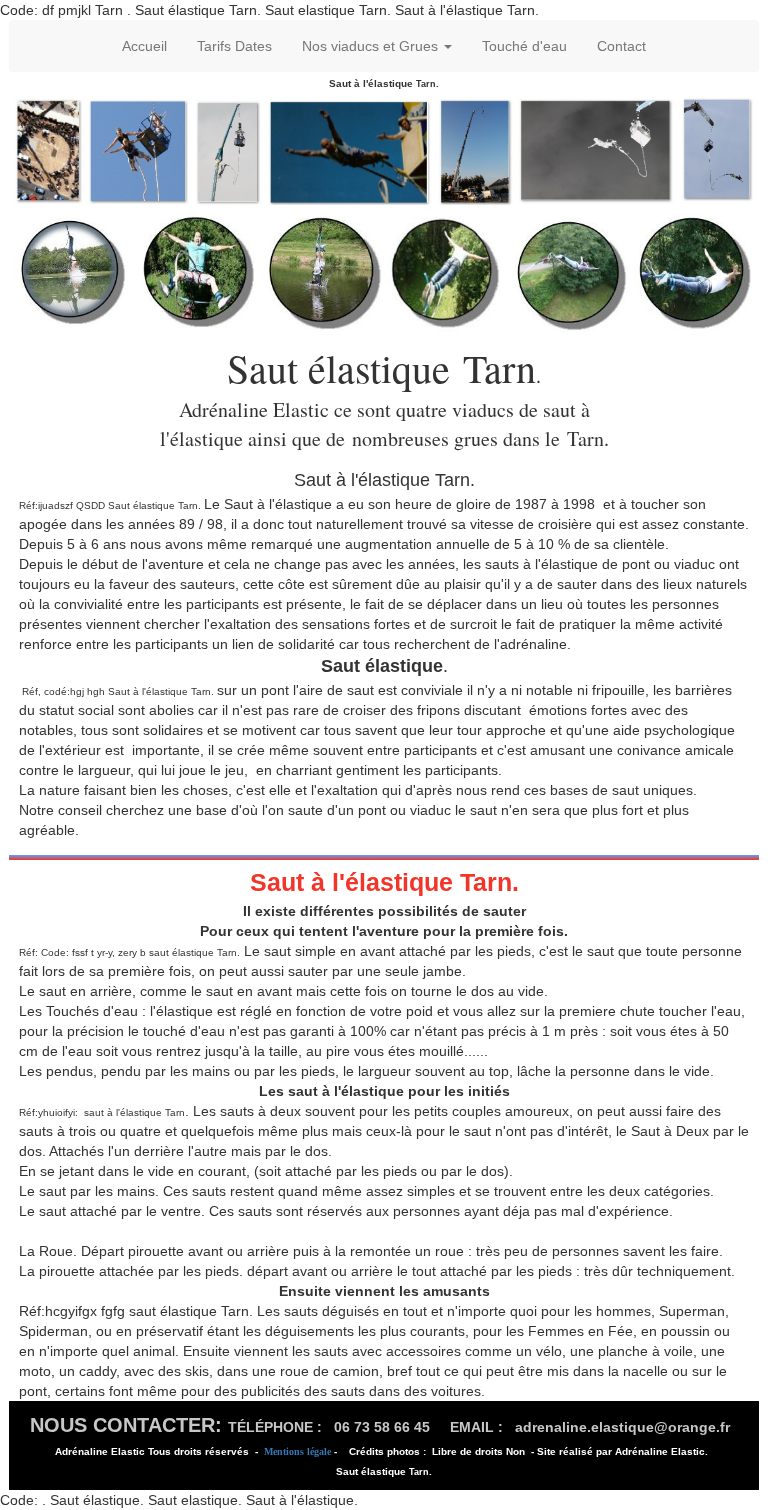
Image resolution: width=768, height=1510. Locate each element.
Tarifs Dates (234, 46)
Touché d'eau (524, 46)
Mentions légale (297, 1451)
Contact (621, 46)
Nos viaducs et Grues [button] (372, 46)
